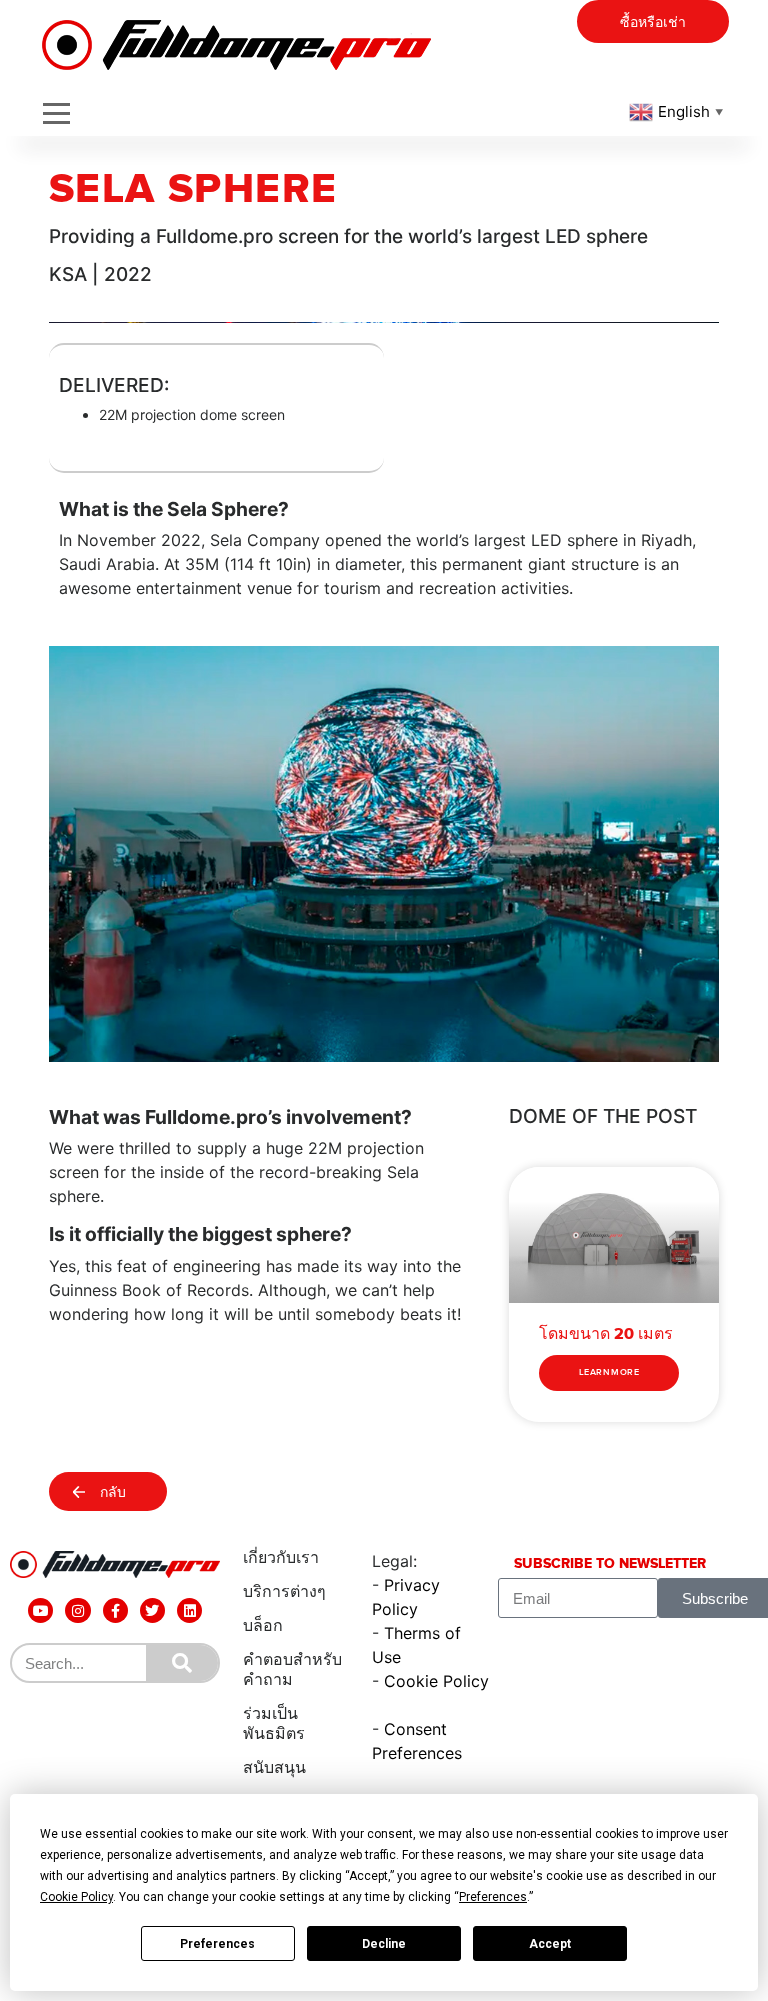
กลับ (113, 1492)
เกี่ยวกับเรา (281, 1557)
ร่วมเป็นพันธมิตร (274, 1723)
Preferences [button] (493, 1897)
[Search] (182, 1663)
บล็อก (263, 1625)
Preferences (217, 1944)
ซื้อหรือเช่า (653, 22)
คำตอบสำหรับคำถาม (292, 1669)
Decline (384, 1944)
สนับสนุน (274, 1767)
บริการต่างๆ (284, 1591)
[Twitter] (152, 1610)
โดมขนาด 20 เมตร (606, 1334)
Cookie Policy (436, 1681)
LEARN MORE (609, 1372)
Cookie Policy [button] (76, 1897)
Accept (550, 1944)
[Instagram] (77, 1610)
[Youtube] (40, 1610)
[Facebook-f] (115, 1610)
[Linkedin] (189, 1610)
